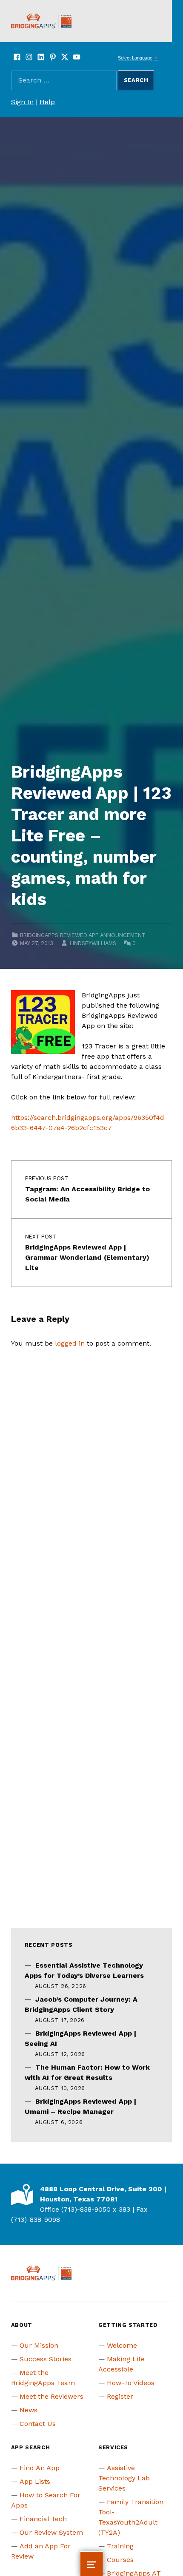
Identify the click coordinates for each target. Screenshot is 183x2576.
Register (120, 2396)
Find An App (40, 2468)
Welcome (122, 2345)
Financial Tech (43, 2519)
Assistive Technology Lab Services (124, 2478)
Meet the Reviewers (51, 2396)
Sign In (22, 102)
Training (120, 2546)
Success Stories (46, 2359)
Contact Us (38, 2424)
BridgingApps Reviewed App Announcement (83, 935)
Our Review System (51, 2532)
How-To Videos (131, 2383)
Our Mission (39, 2345)
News (29, 2410)
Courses (120, 2560)
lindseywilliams (93, 943)
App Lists (35, 2481)
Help (47, 102)
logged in (70, 1343)
